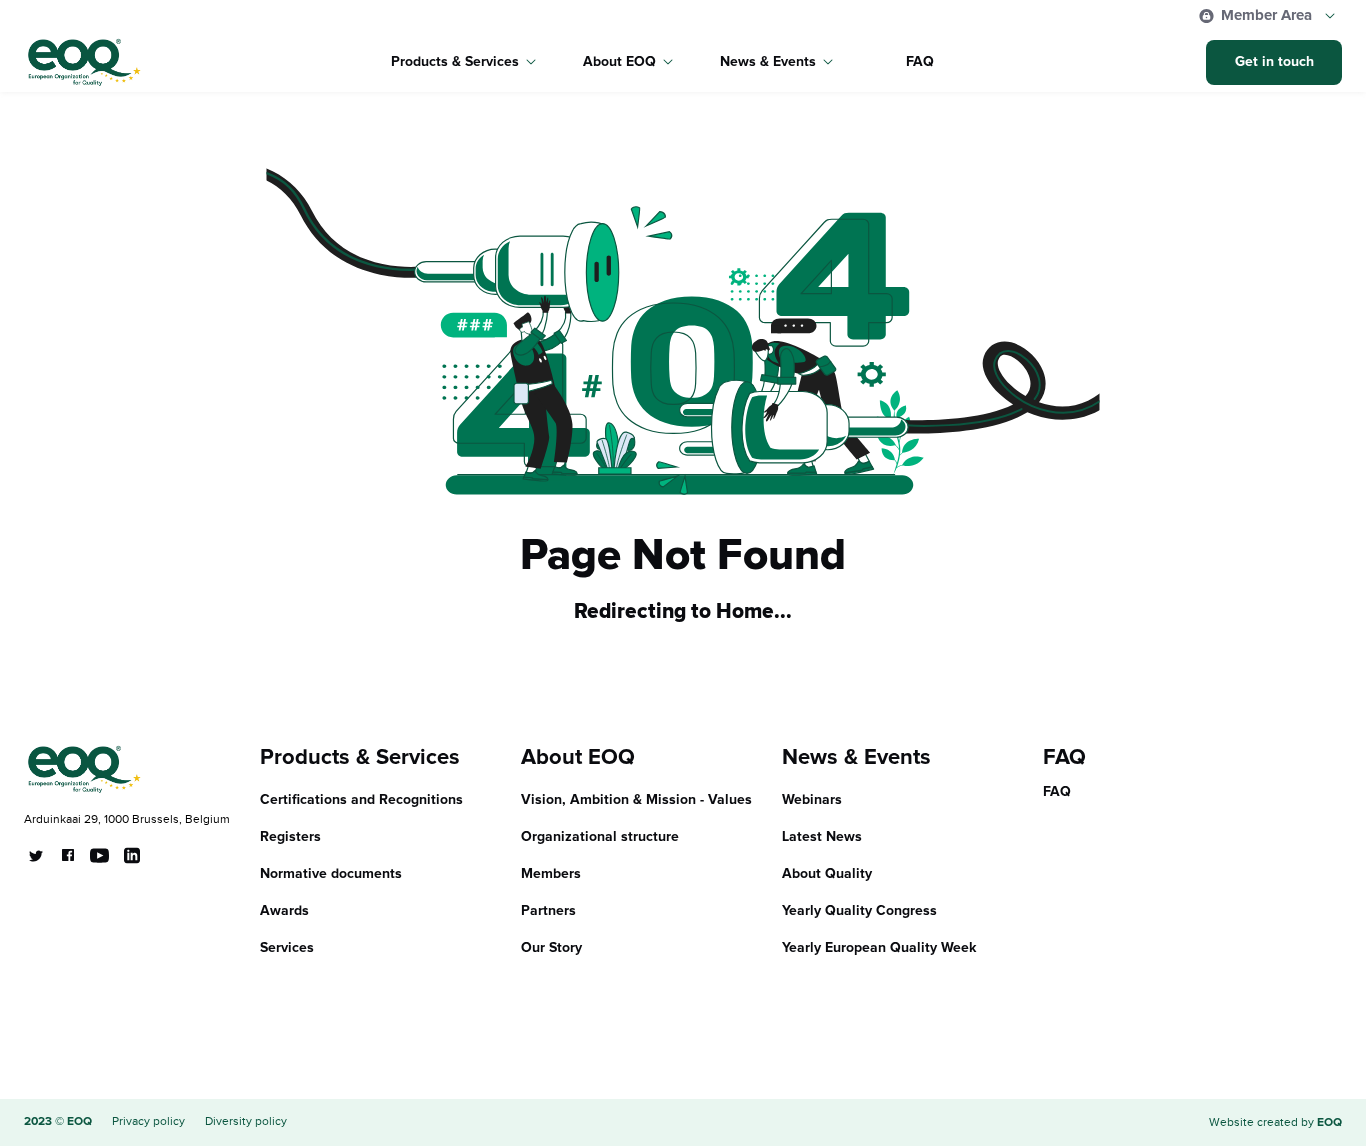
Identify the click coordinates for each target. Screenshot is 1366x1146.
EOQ (1329, 1123)
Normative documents (331, 874)
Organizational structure (600, 837)
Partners (548, 911)
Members (551, 874)
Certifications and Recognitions (361, 800)
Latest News (822, 837)
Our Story (551, 948)
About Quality (827, 874)
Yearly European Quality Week (879, 948)
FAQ (920, 62)
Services (287, 948)
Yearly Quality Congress (859, 911)
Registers (290, 837)
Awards (284, 911)
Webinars (812, 800)
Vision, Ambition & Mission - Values (636, 800)
